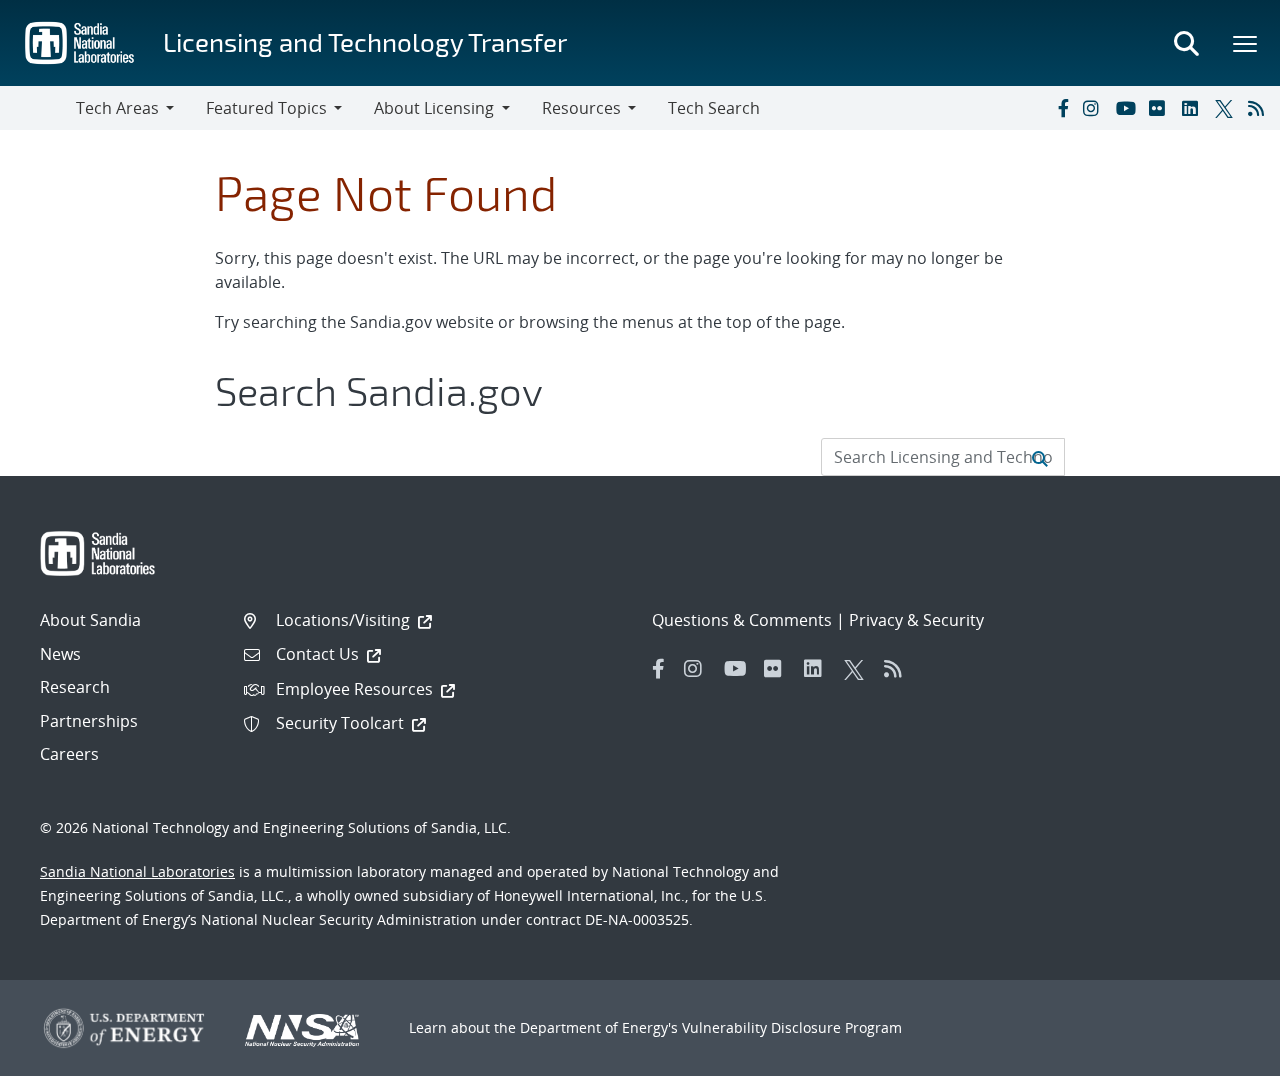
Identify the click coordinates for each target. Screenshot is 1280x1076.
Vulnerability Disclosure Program (792, 1027)
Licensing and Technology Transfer (365, 41)
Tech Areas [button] (117, 108)
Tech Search (714, 108)
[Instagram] (1095, 108)
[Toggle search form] (1186, 43)
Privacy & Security (916, 620)
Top (1220, 1053)
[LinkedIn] (1194, 108)
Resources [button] (581, 108)
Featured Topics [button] (266, 108)
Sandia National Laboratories (137, 871)
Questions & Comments (742, 620)
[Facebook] (1062, 108)
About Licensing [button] (434, 108)
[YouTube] (1128, 108)
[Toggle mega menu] (1246, 43)
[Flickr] (1161, 108)
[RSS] (1260, 108)
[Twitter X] (1227, 108)
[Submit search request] (1040, 457)
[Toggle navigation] (38, 108)
